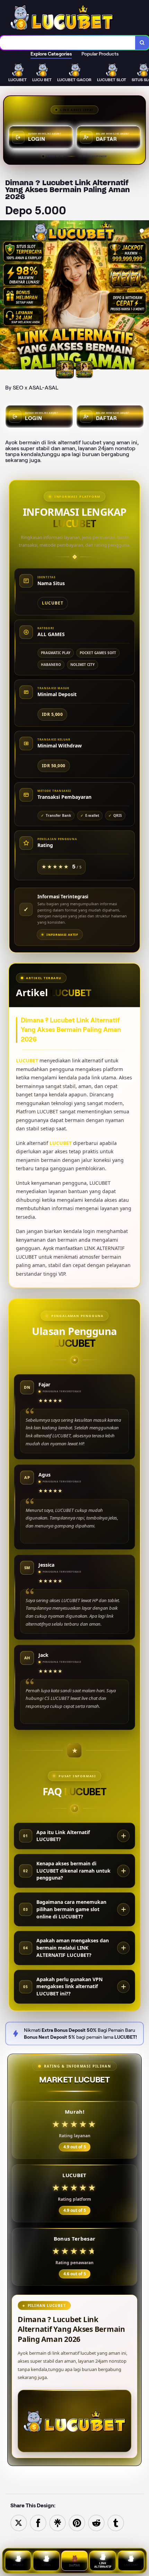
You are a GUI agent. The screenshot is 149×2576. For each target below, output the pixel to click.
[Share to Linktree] (58, 2522)
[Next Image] (143, 296)
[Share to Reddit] (96, 2522)
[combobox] (68, 43)
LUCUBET (27, 1060)
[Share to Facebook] (38, 2522)
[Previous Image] (6, 296)
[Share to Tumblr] (116, 2522)
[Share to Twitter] (19, 2522)
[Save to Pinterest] (77, 2522)
